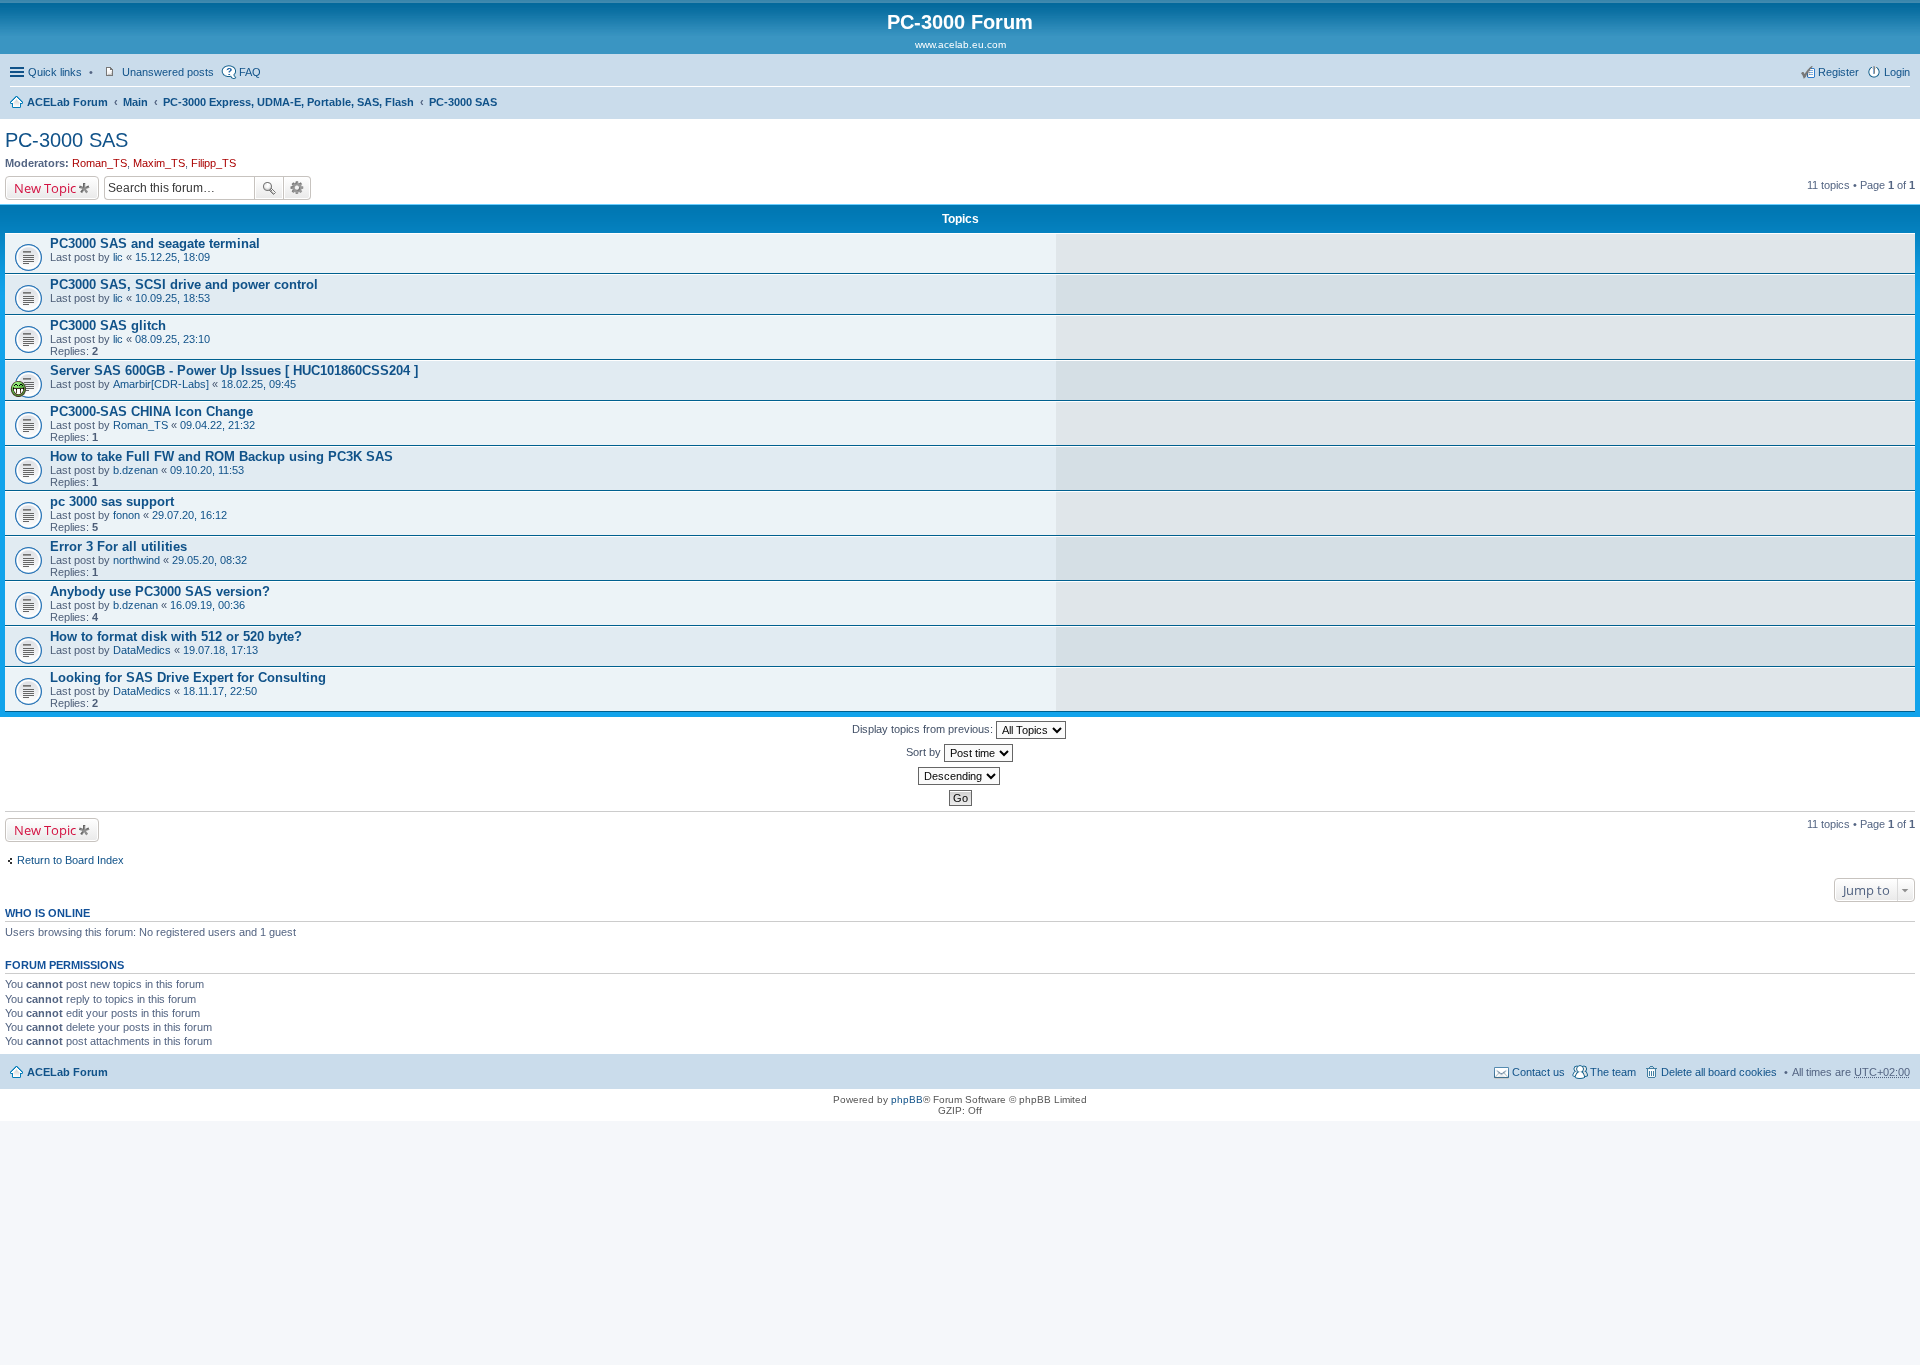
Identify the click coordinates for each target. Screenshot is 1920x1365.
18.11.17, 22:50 (220, 691)
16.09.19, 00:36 (207, 605)
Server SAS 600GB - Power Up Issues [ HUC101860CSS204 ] (234, 370)
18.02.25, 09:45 (258, 384)
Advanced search (297, 188)
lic (118, 257)
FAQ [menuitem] (250, 72)
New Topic (45, 188)
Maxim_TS (159, 163)
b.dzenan (135, 470)
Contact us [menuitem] (1538, 1072)
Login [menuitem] (1897, 72)
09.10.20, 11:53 (207, 470)
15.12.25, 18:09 (172, 257)
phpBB (907, 1099)
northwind (136, 560)
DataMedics (142, 650)
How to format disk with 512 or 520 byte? (176, 636)
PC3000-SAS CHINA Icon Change (151, 411)
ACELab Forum (67, 102)
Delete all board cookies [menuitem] (1719, 1072)
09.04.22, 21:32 (217, 425)
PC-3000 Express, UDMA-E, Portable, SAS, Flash (288, 102)
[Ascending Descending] (960, 776)
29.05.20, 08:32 (209, 560)
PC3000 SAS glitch (108, 325)
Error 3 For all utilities (118, 546)
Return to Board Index (70, 860)
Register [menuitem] (1838, 72)
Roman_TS (99, 163)
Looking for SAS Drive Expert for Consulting (188, 677)
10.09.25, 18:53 (172, 298)
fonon (126, 515)
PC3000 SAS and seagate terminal (155, 243)
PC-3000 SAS (463, 102)
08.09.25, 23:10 (172, 339)
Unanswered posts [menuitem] (168, 72)
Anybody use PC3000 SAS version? (160, 591)
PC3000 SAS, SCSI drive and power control (184, 284)
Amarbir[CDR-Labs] (161, 384)
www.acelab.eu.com (960, 44)
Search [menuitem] (1902, 104)
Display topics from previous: (924, 729)
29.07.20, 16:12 (189, 515)
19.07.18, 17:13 (220, 650)
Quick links (55, 72)
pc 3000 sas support (112, 501)
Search (269, 188)
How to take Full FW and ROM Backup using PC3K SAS (221, 456)
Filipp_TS (213, 163)
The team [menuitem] (1613, 1072)
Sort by (925, 752)
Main (135, 102)
